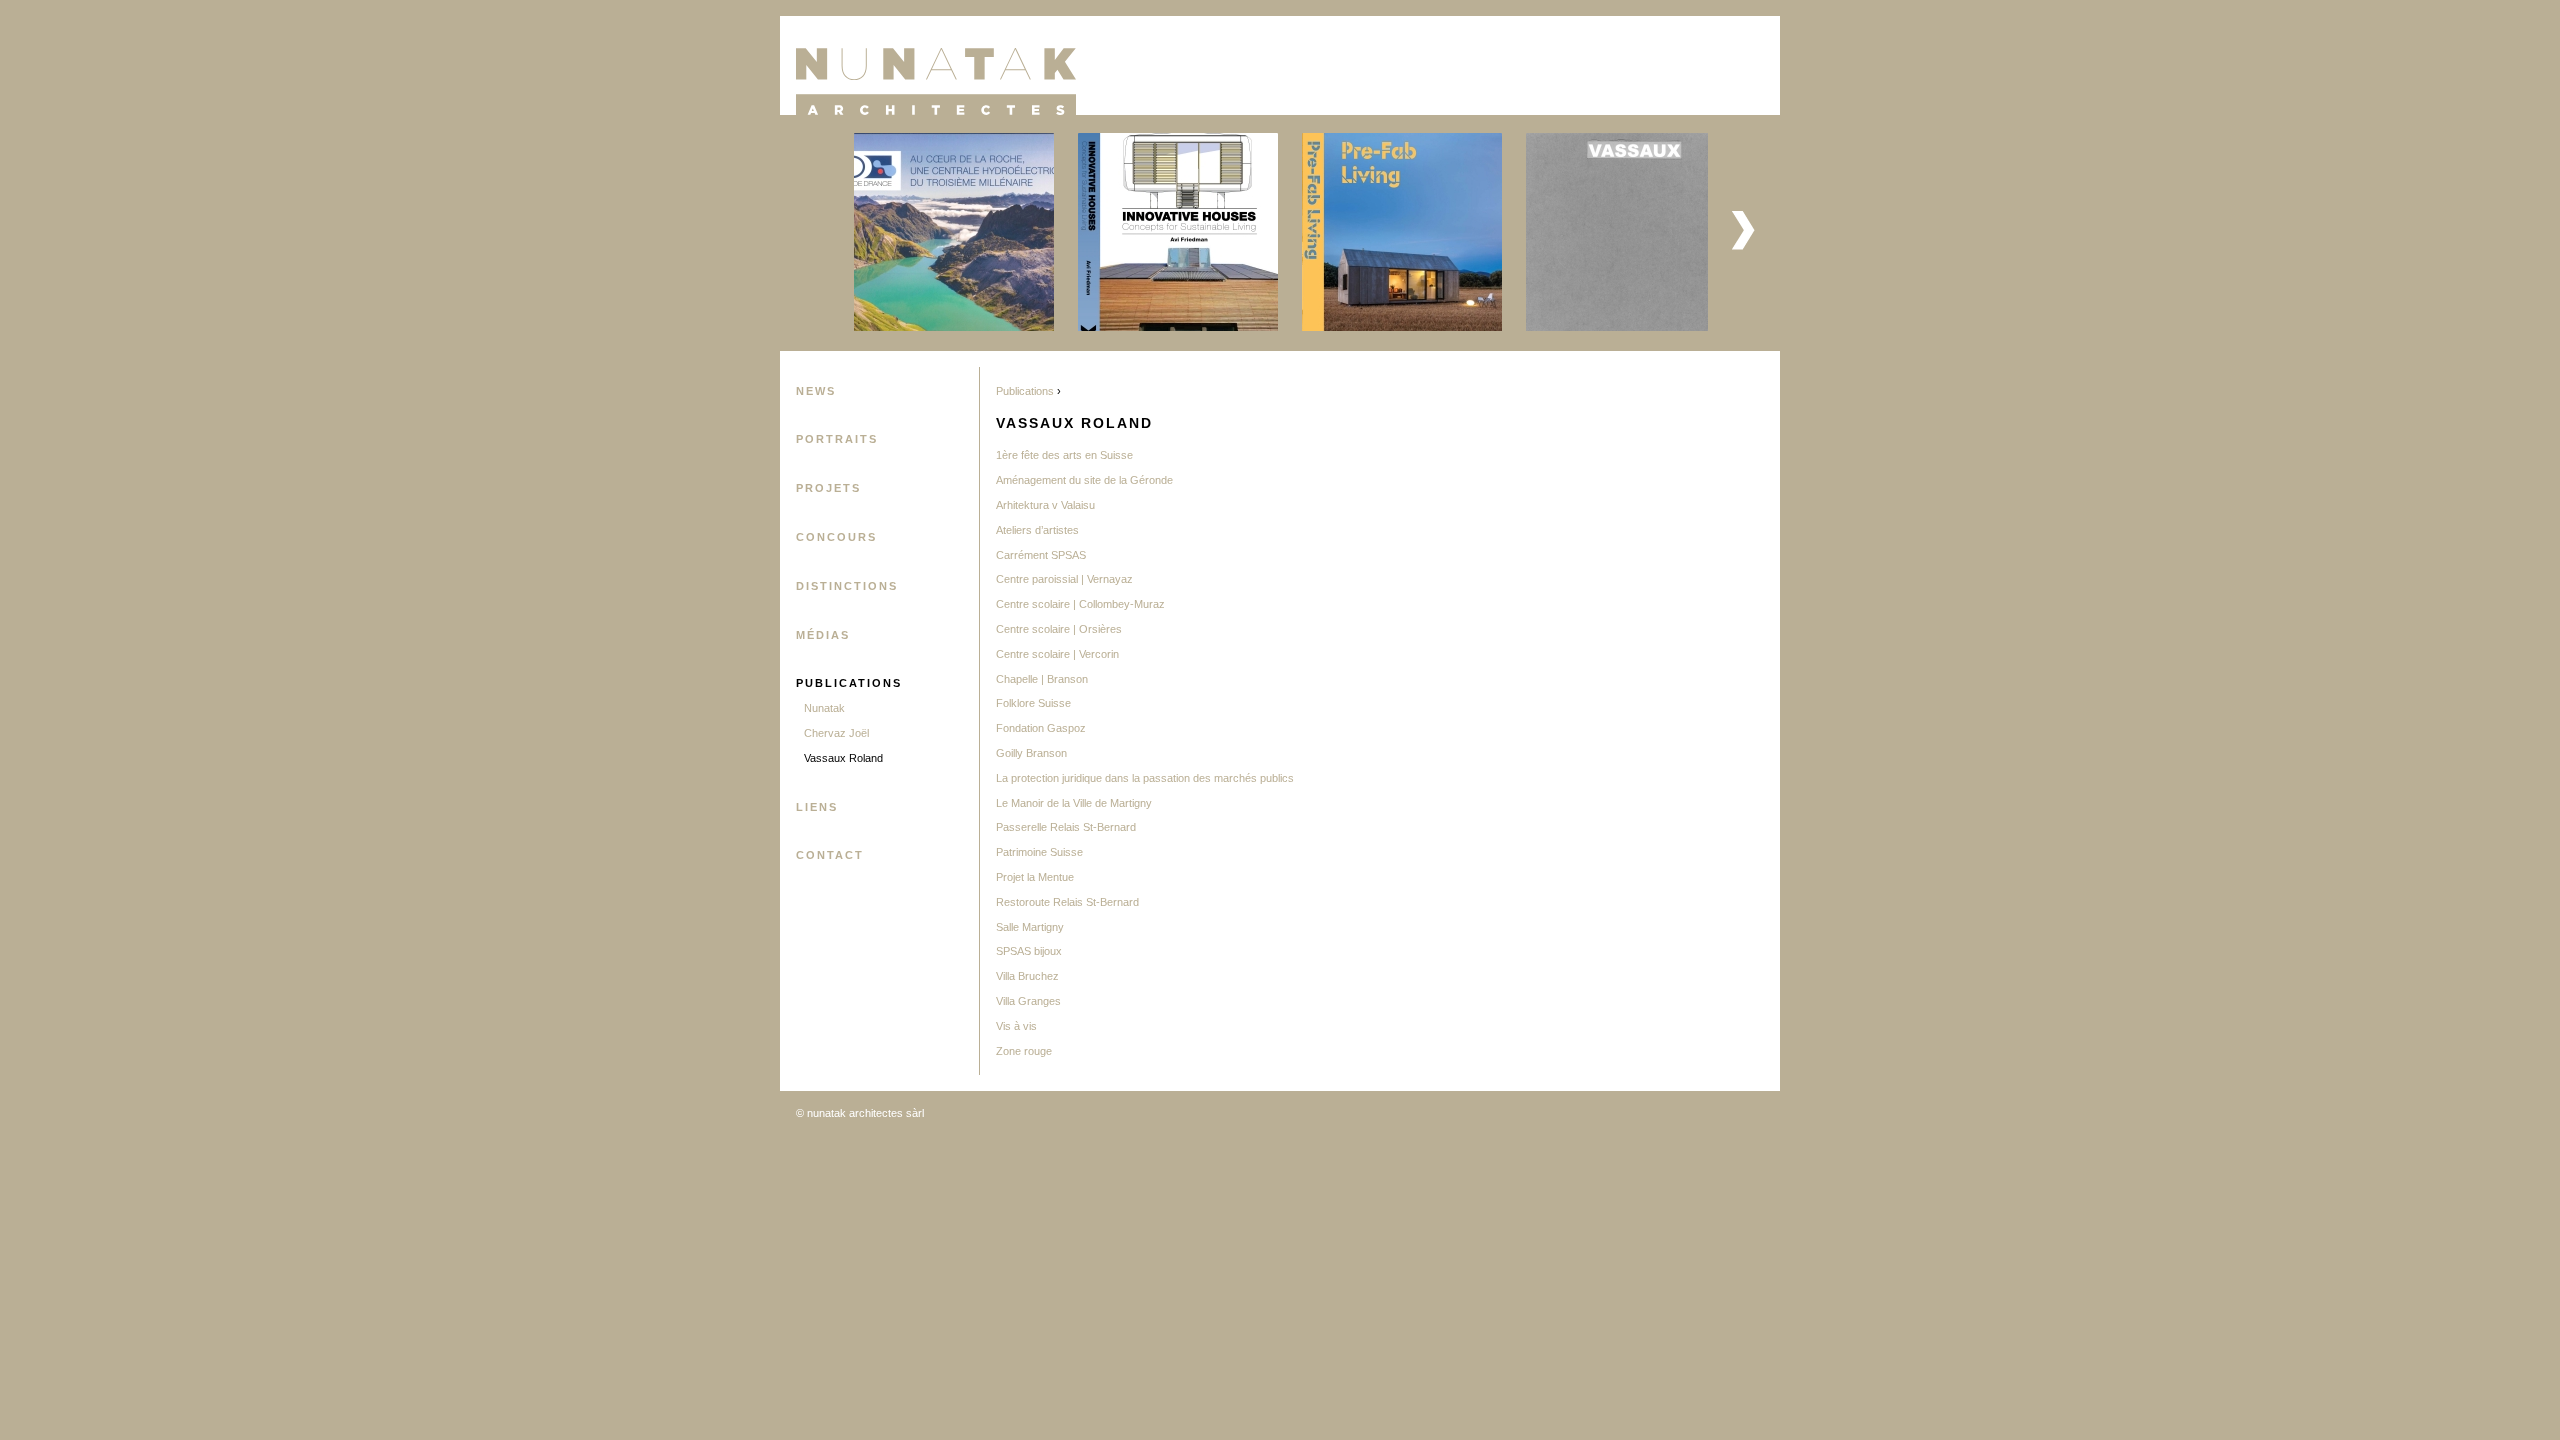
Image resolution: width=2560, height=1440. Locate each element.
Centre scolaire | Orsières (1059, 629)
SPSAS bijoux (1029, 951)
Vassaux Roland (843, 758)
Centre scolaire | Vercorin (1057, 654)
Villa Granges (1028, 1001)
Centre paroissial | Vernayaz (1064, 579)
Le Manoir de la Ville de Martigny (1074, 803)
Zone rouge (1024, 1051)
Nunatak (824, 708)
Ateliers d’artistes (1037, 530)
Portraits (837, 439)
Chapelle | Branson (1042, 679)
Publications (849, 683)
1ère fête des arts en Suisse (1064, 455)
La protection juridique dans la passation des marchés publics (1145, 778)
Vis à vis (1016, 1026)
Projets (828, 488)
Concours (836, 537)
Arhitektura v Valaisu (1045, 505)
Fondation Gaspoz (1041, 728)
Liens (817, 807)
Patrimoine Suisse (1039, 852)
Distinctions (847, 586)
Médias (823, 635)
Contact (830, 855)
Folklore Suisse (1033, 703)
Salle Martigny (1030, 927)
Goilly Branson (1031, 753)
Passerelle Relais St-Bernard (1066, 827)
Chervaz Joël (836, 733)
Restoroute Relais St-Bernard (1067, 902)
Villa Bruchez (1027, 976)
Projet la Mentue (1035, 877)
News (816, 391)
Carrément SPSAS (1041, 555)
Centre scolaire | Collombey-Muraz (1080, 604)
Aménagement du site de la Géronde (1084, 480)
